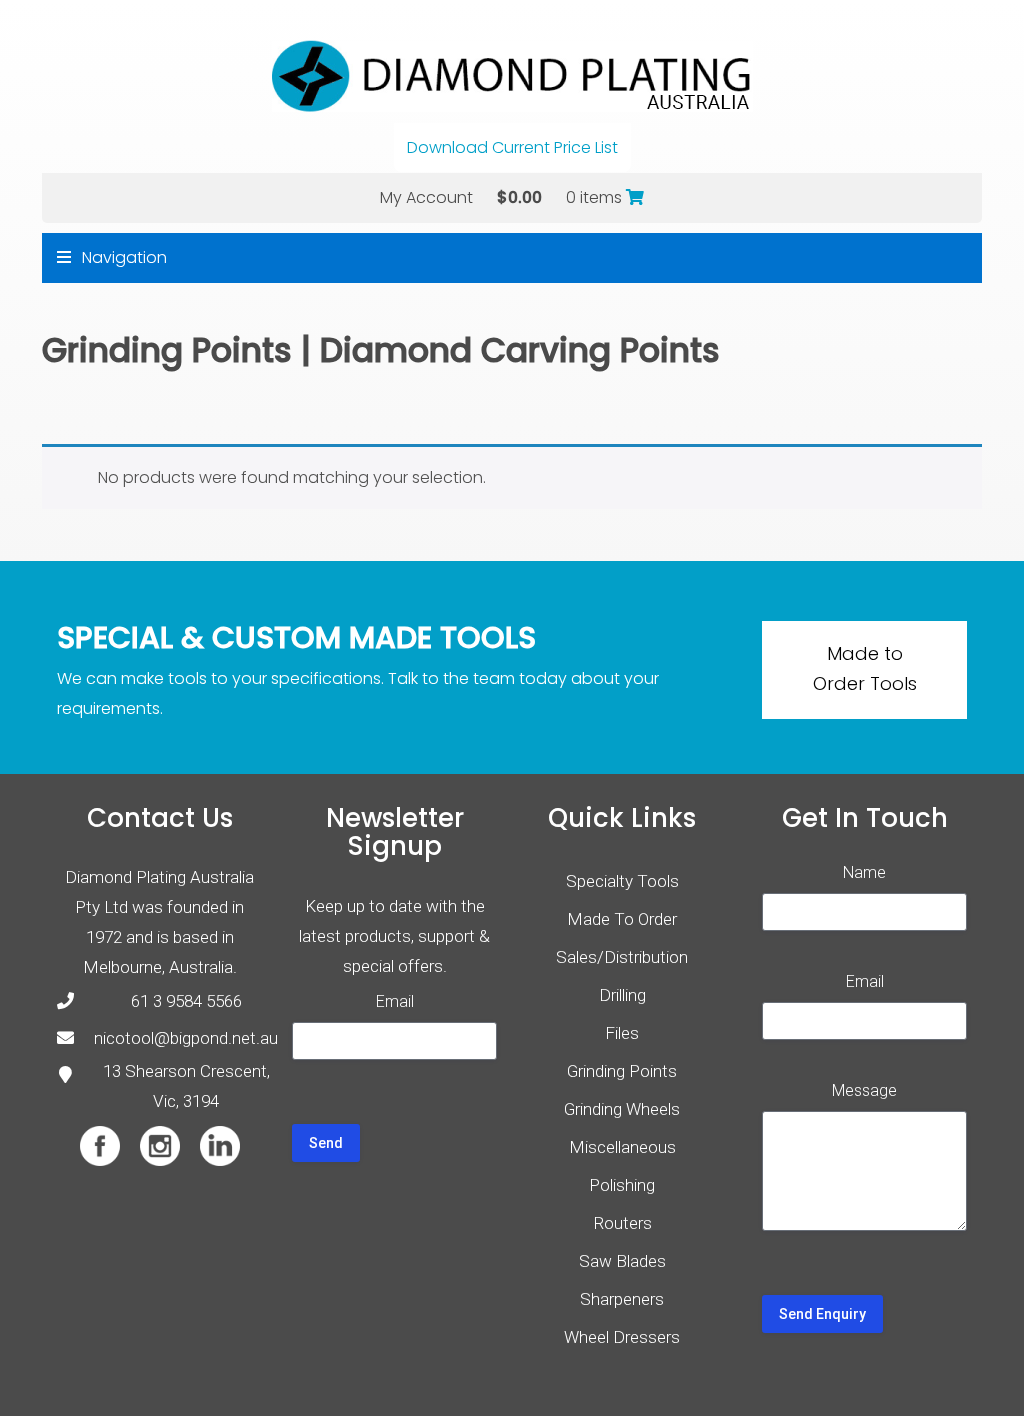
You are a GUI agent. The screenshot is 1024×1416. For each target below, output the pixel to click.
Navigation (122, 257)
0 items (596, 197)
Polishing (622, 1185)
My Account (426, 197)
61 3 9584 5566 (186, 1001)
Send (326, 1143)
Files (622, 1033)
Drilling (622, 995)
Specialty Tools (622, 881)
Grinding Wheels (622, 1109)
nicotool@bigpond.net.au (186, 1038)
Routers (622, 1223)
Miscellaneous (622, 1147)
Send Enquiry (822, 1314)
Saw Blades (622, 1261)
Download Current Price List (512, 147)
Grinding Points (167, 350)
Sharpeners (622, 1299)
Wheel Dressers (622, 1337)
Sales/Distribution (622, 957)
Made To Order (622, 919)
